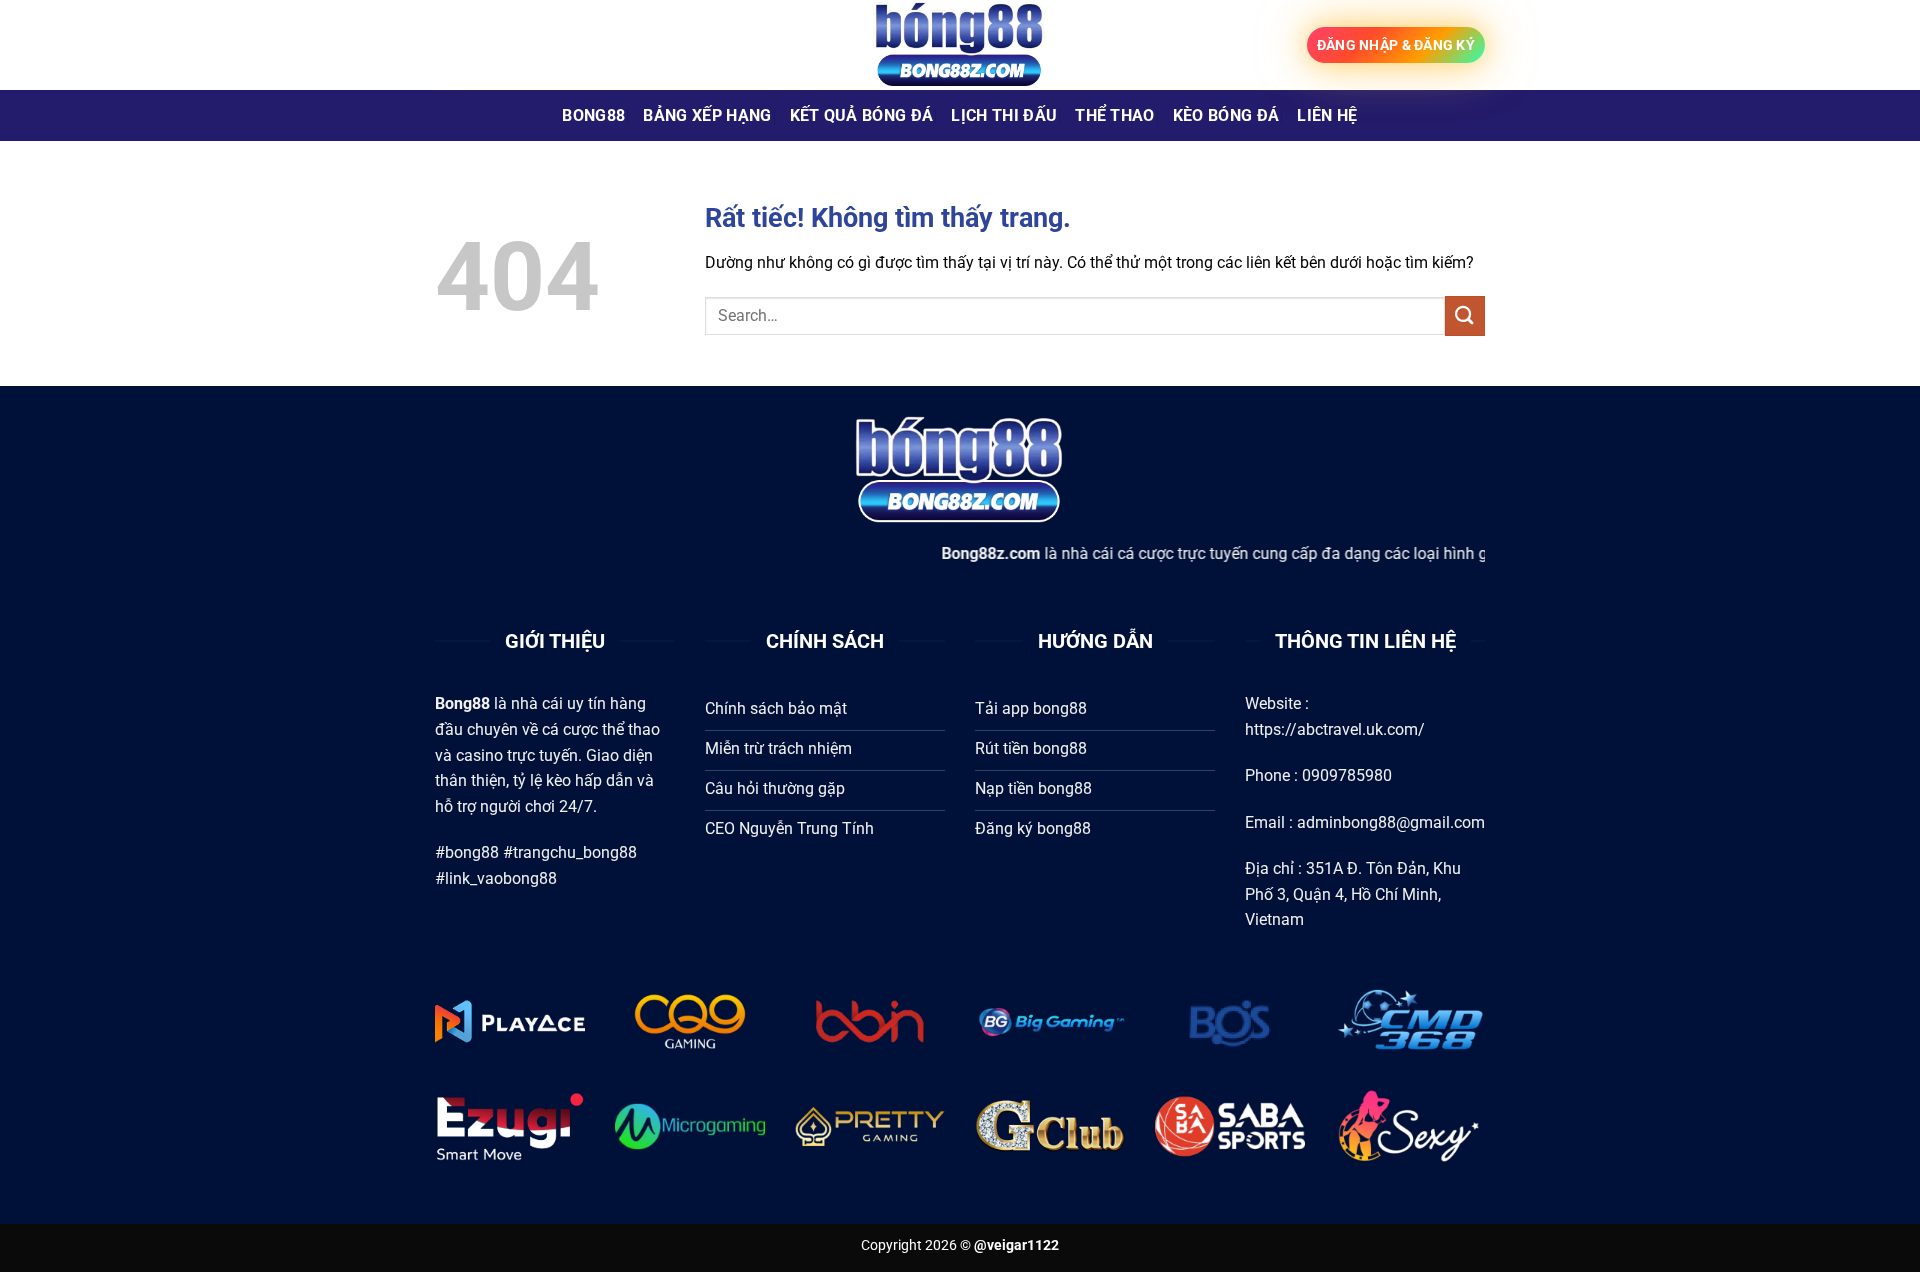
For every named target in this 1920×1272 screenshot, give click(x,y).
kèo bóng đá (1226, 115)
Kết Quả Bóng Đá (862, 115)
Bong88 (593, 115)
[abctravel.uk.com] (960, 45)
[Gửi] (1465, 315)
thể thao (1115, 115)
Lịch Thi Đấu (1004, 115)
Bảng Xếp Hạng (707, 115)
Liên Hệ (1327, 115)
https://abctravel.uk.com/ (1335, 729)
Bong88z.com (943, 553)
